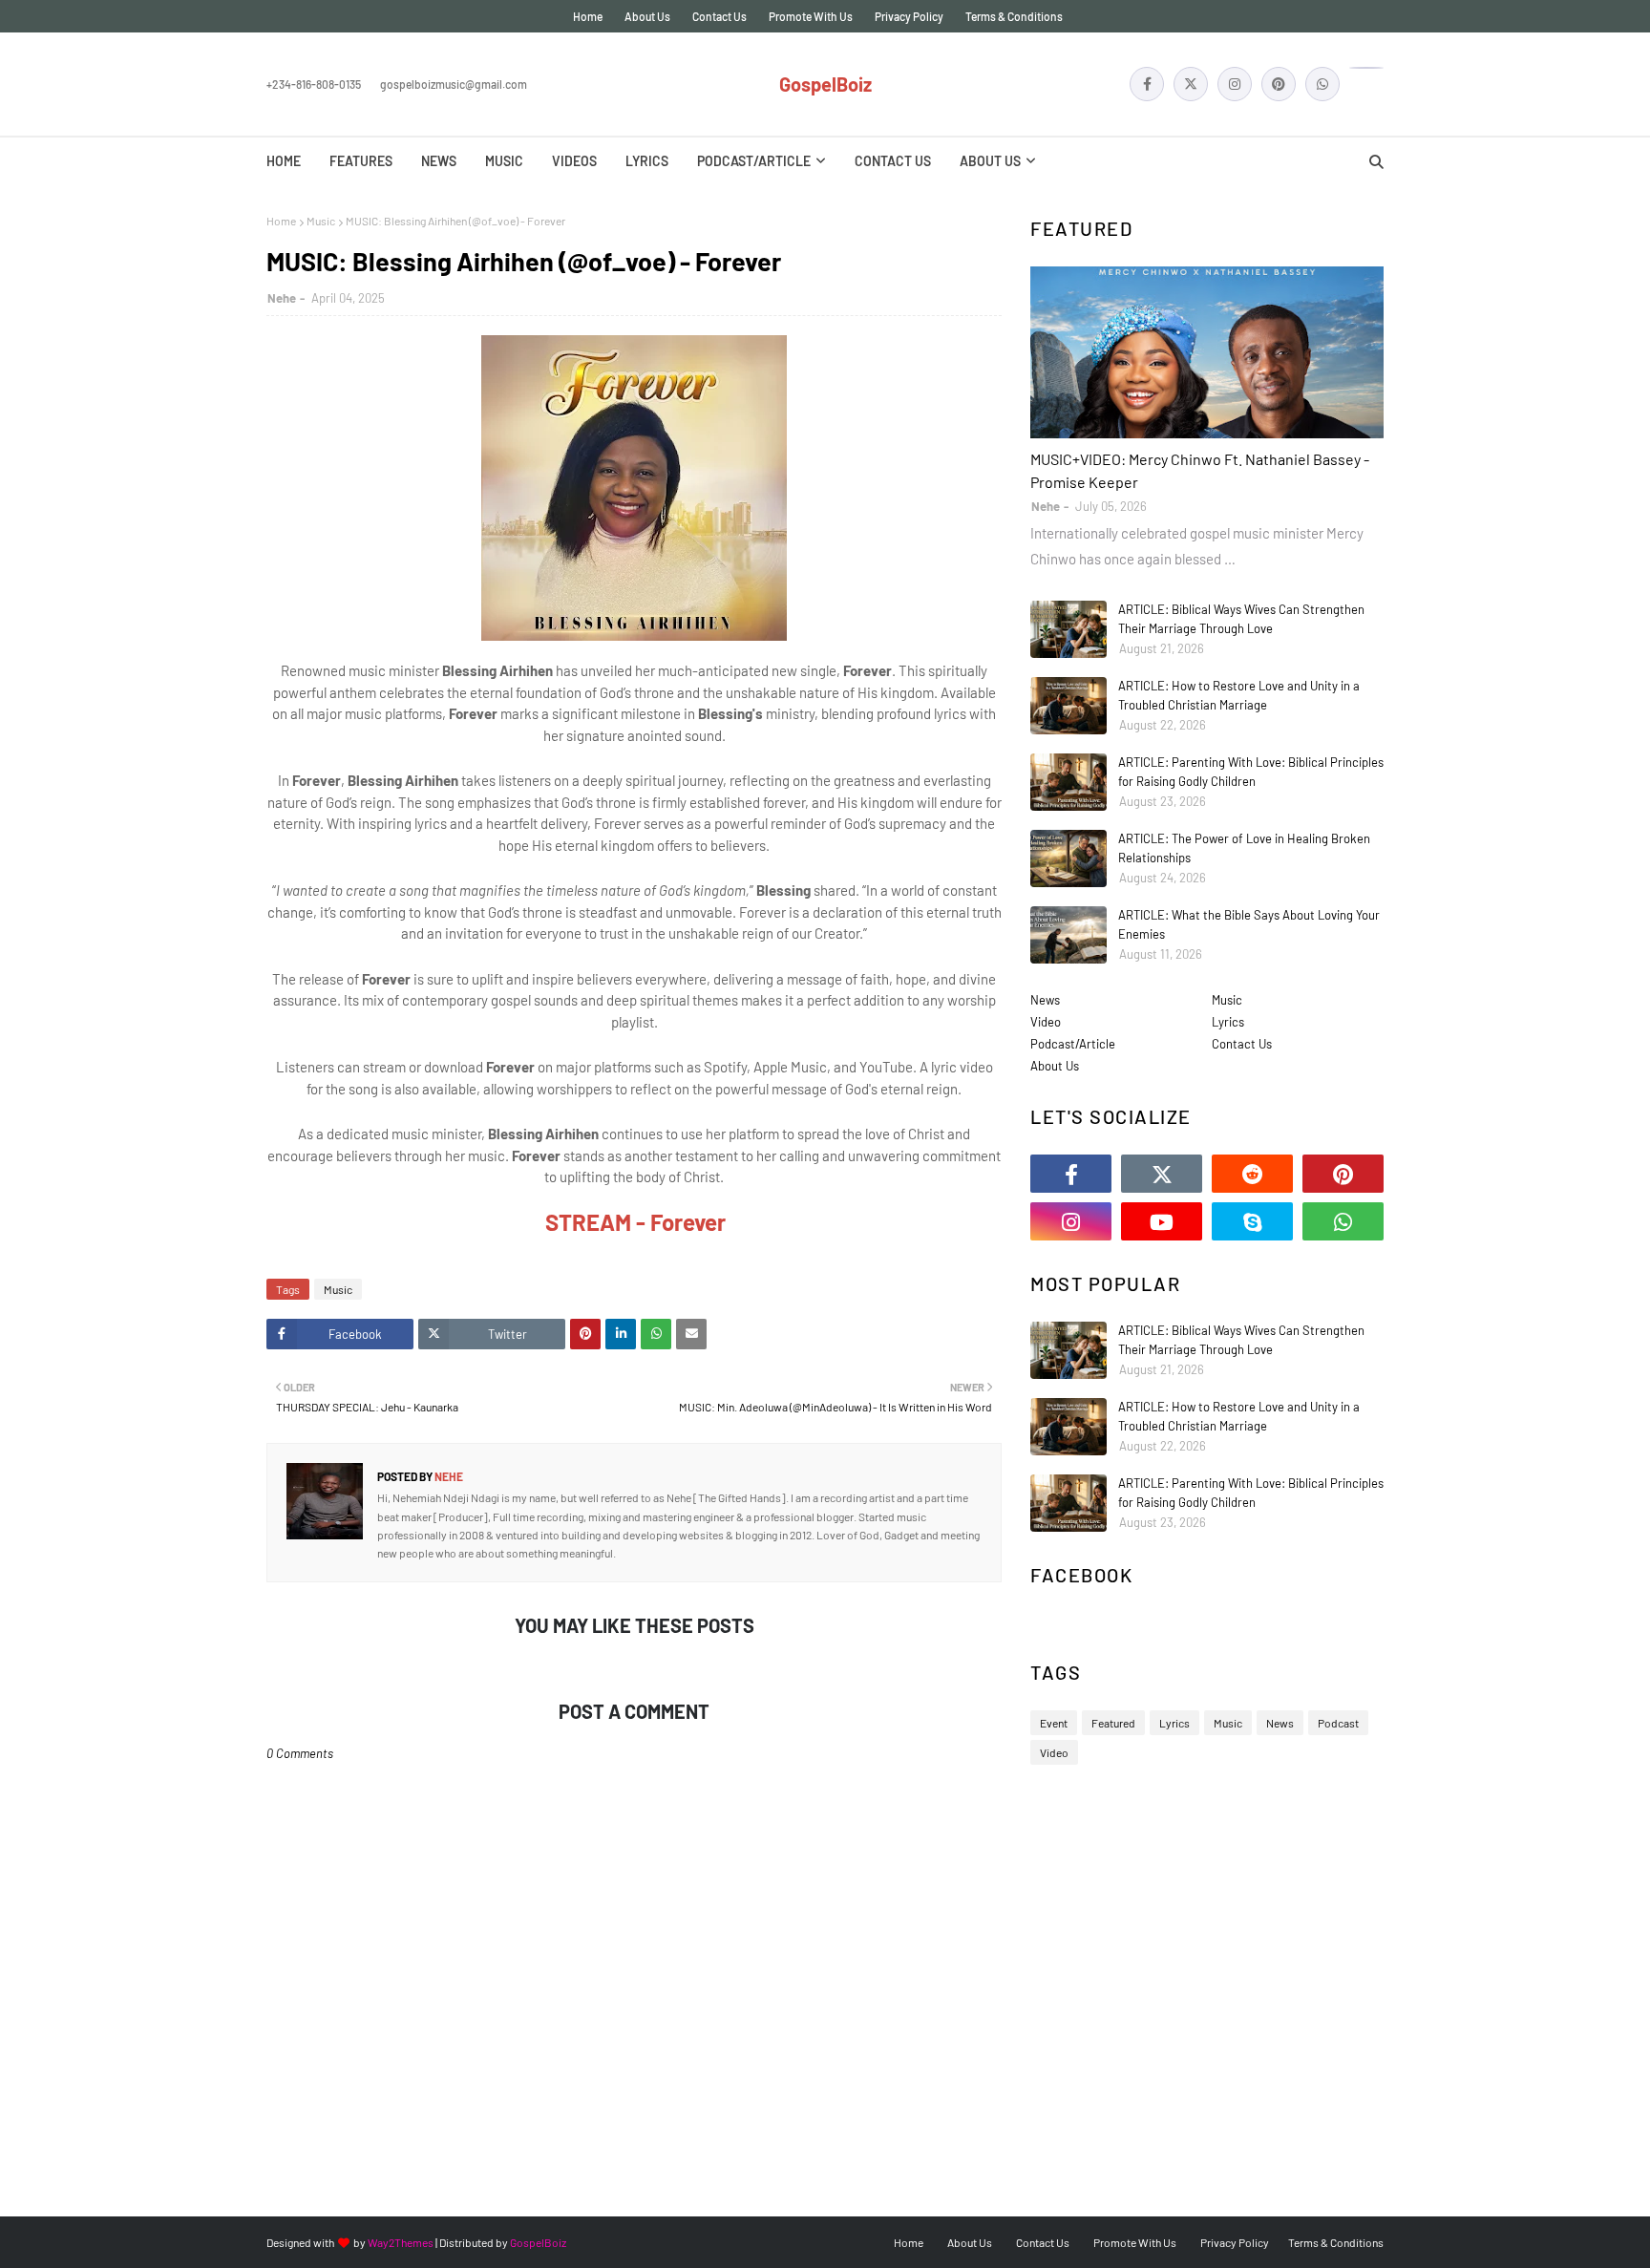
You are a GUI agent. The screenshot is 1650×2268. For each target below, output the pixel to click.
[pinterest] (1279, 84)
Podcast (1338, 1723)
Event (1054, 1723)
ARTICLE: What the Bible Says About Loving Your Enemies (1249, 924)
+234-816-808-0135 (314, 84)
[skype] (1252, 1221)
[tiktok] (1366, 68)
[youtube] (1162, 1221)
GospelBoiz (825, 84)
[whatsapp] (1322, 84)
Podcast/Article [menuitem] (754, 161)
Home (588, 16)
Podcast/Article (1073, 1044)
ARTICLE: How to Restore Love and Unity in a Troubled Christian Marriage (1239, 695)
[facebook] (1147, 84)
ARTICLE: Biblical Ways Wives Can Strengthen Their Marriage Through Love (1241, 619)
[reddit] (1252, 1174)
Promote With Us (811, 16)
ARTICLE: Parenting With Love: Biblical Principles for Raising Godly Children (1251, 772)
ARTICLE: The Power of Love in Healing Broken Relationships (1244, 848)
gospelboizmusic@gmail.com (454, 84)
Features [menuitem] (361, 161)
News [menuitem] (439, 161)
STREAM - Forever (635, 1222)
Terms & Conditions (1014, 16)
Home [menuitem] (284, 161)
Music (321, 221)
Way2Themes (401, 2242)
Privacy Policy (909, 16)
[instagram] (1235, 84)
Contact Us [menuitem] (893, 161)
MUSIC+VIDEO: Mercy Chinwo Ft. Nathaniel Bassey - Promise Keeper (1200, 470)
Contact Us (719, 16)
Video (1046, 1022)
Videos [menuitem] (574, 161)
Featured (1113, 1723)
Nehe (282, 298)
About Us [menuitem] (990, 161)
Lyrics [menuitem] (647, 161)
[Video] (1207, 352)
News (1045, 1000)
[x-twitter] (1191, 84)
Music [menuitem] (504, 161)
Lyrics (1228, 1022)
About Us (647, 16)
